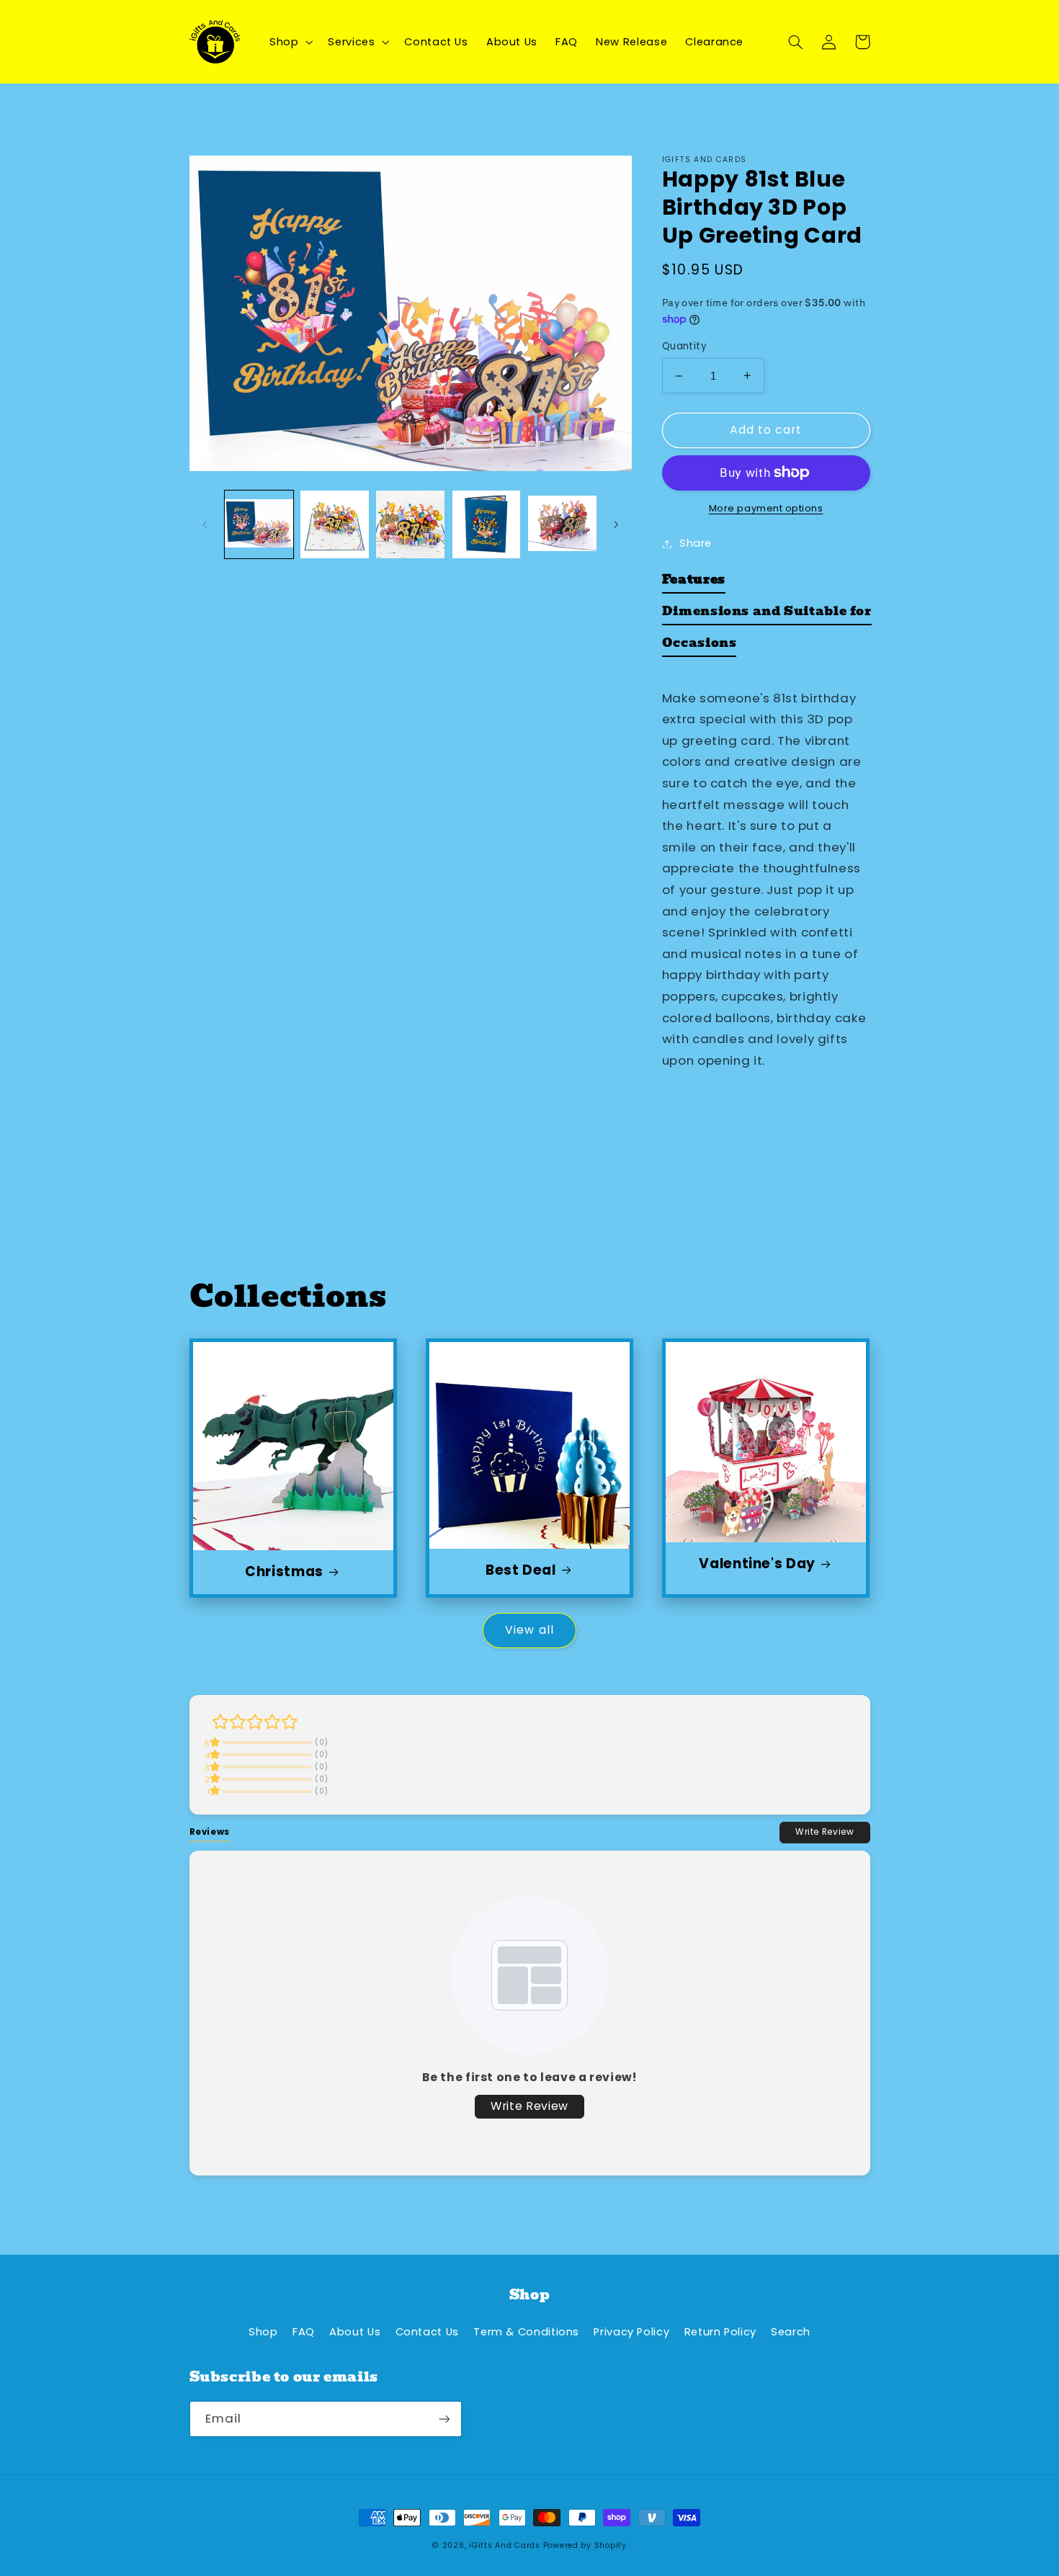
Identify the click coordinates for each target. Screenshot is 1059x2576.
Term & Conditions (526, 2332)
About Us (355, 2332)
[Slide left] (205, 524)
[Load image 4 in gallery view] (487, 525)
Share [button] (696, 543)
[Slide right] (616, 524)
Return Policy (720, 2332)
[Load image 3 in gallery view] (410, 525)
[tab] (694, 583)
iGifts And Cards (505, 2545)
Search (791, 2332)
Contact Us (427, 2332)
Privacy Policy (631, 2332)
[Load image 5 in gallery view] (562, 525)
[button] (289, 42)
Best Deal (521, 1571)
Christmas (284, 1572)
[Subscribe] (444, 2419)
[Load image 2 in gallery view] (335, 525)
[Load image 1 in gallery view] (259, 525)
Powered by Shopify (585, 2545)
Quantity (684, 346)
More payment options (766, 508)
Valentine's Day (757, 1564)
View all (529, 1630)
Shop (263, 2332)
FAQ (304, 2332)
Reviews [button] (210, 1832)
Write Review (825, 1832)
